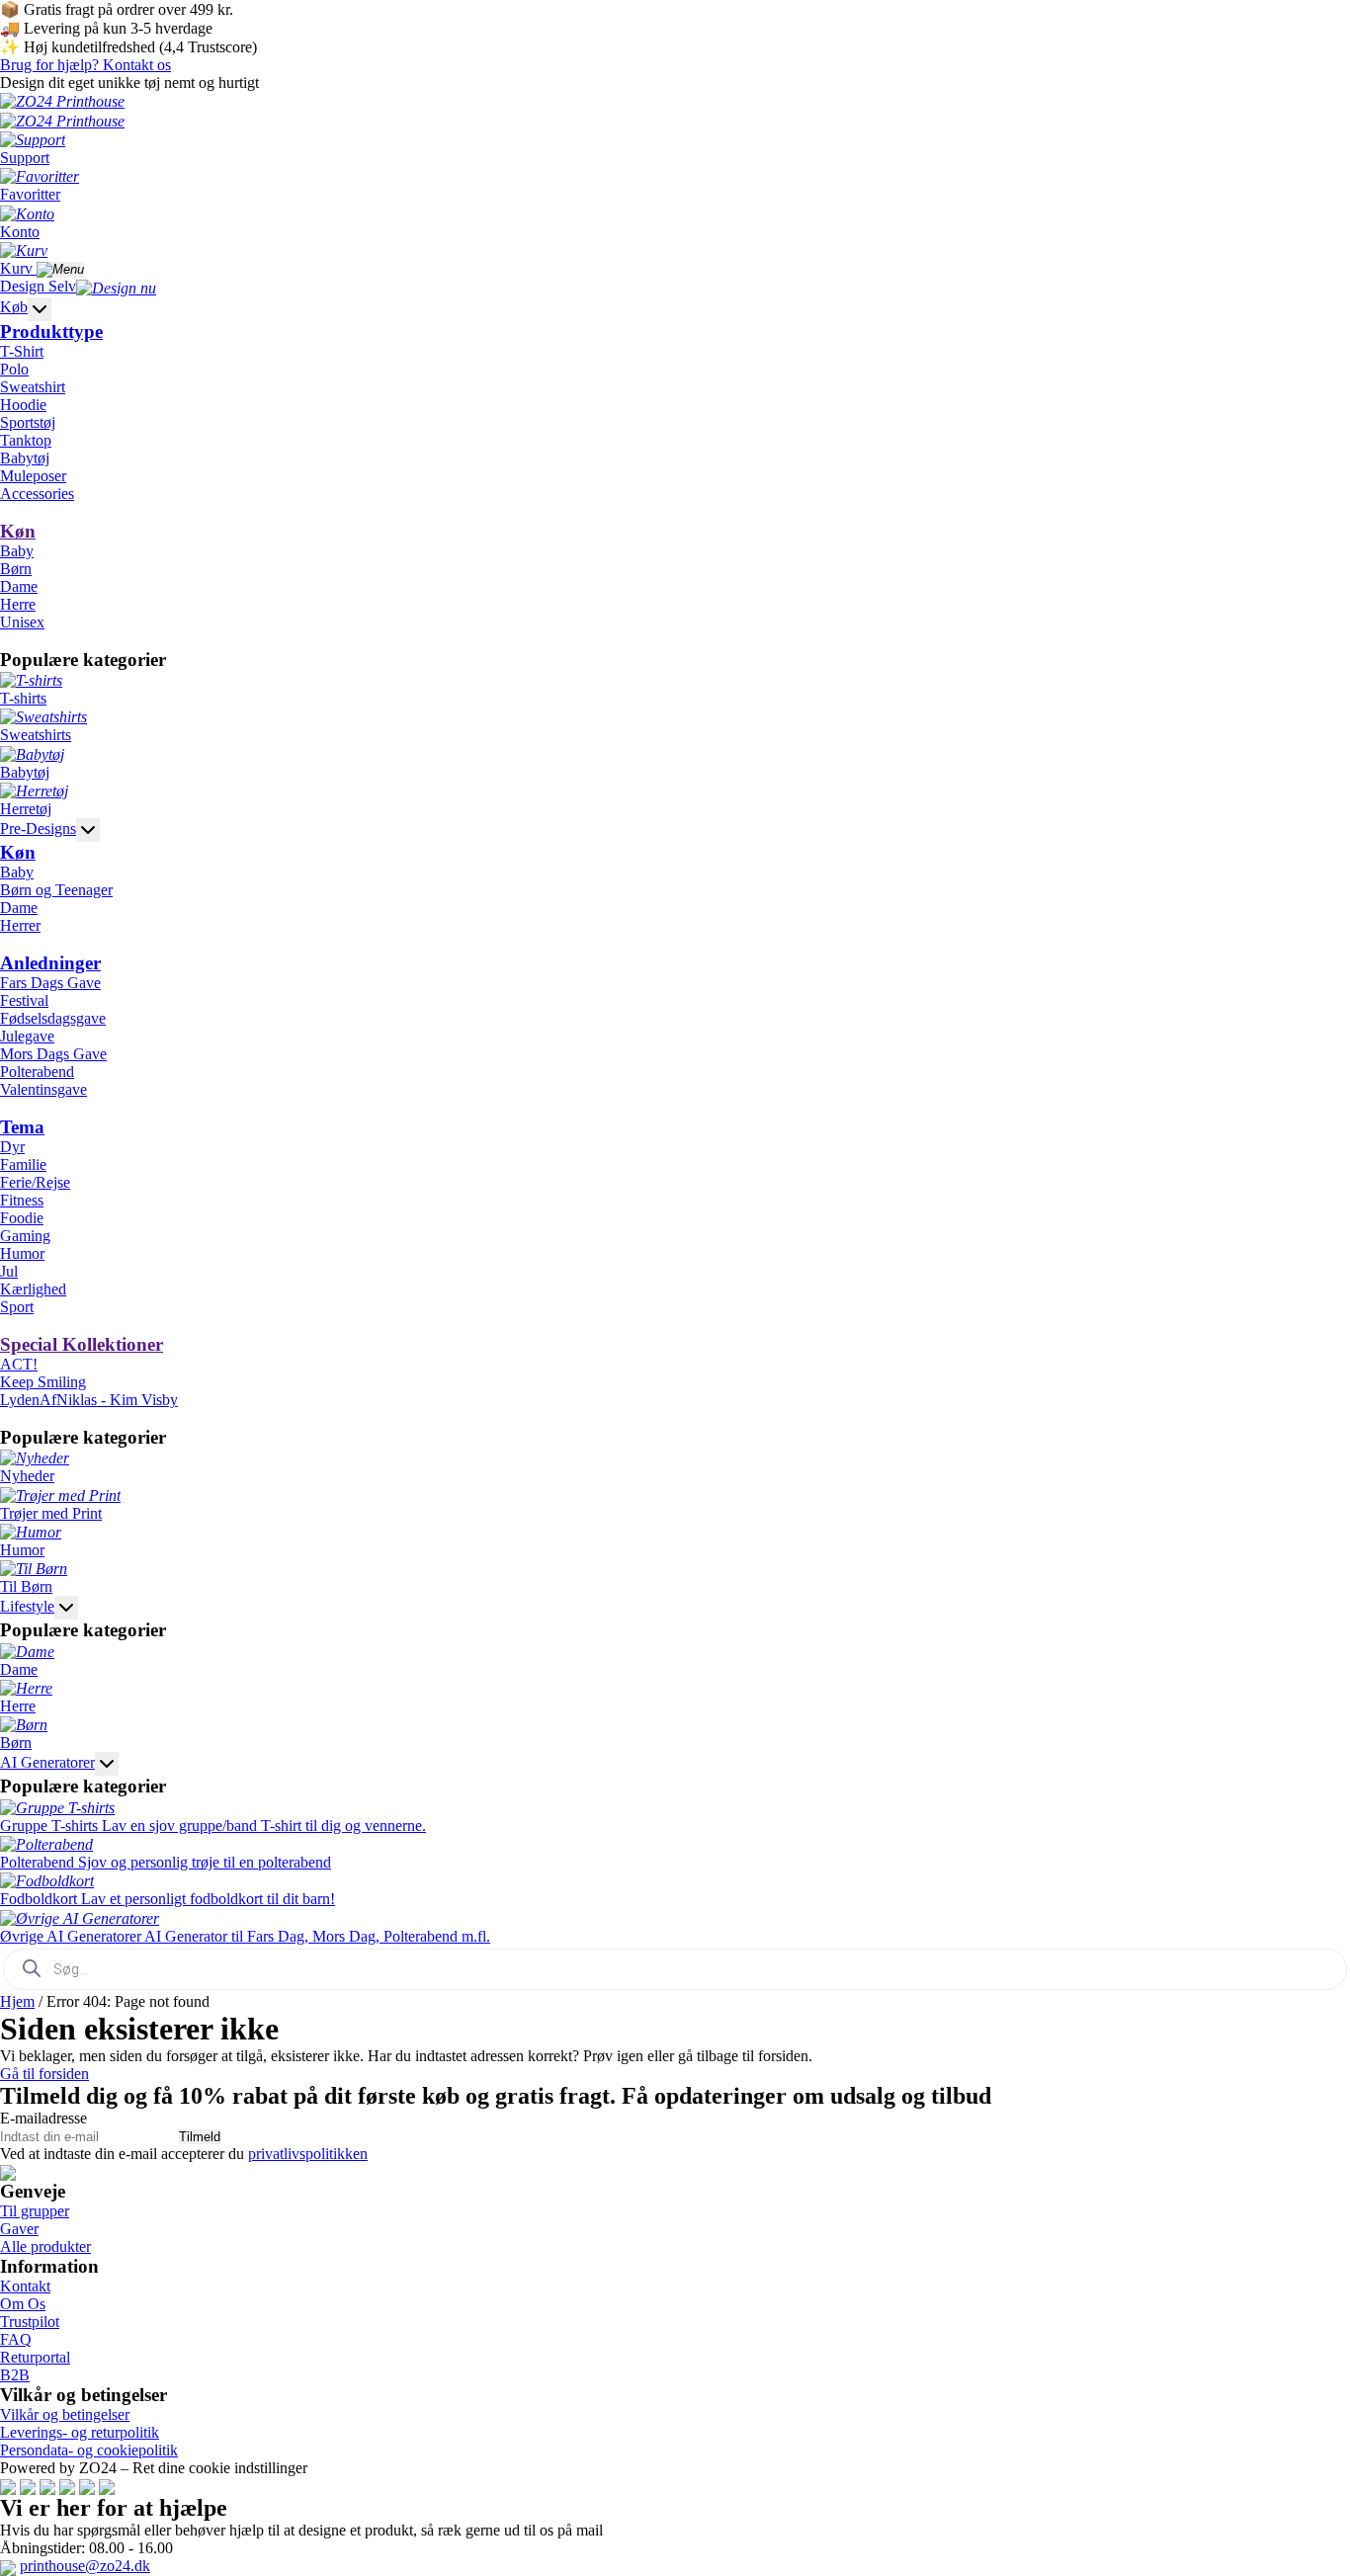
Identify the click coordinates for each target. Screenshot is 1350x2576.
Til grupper (35, 2211)
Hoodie (23, 405)
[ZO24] (8, 2171)
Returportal (35, 2357)
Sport (17, 1307)
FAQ (16, 2339)
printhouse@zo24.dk (85, 2566)
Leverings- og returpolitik (80, 2432)
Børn (16, 569)
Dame (19, 586)
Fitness (22, 1200)
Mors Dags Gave (53, 1054)
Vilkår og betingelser (65, 2414)
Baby (17, 551)
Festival (24, 1000)
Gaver (19, 2229)
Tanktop (26, 440)
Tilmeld (200, 2137)
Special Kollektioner (82, 1344)
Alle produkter (45, 2246)
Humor (22, 1253)
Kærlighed (33, 1289)
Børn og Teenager (56, 890)
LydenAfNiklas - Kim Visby (89, 1400)
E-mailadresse (43, 2118)
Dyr (12, 1147)
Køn (18, 531)
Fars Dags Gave (50, 983)
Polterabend (37, 1072)
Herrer (20, 925)
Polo (14, 369)
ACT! (19, 1364)
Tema (22, 1127)
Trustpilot (30, 2322)
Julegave (27, 1036)
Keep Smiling (43, 1382)
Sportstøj (28, 422)
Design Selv (38, 286)
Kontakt (25, 2286)
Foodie (22, 1218)
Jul (9, 1271)
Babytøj (25, 458)
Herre (18, 604)
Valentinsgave (43, 1089)
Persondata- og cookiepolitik (89, 2450)
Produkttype (51, 332)
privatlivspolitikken (308, 2154)
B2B (15, 2375)
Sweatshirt (33, 387)
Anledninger (50, 963)
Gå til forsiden (44, 2074)
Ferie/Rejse (35, 1182)
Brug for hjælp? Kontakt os (85, 65)
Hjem (17, 2001)
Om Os (23, 2304)
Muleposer (33, 476)
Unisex (22, 622)
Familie (23, 1164)
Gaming (25, 1236)
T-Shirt (22, 351)
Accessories (37, 494)
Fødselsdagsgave (53, 1018)
